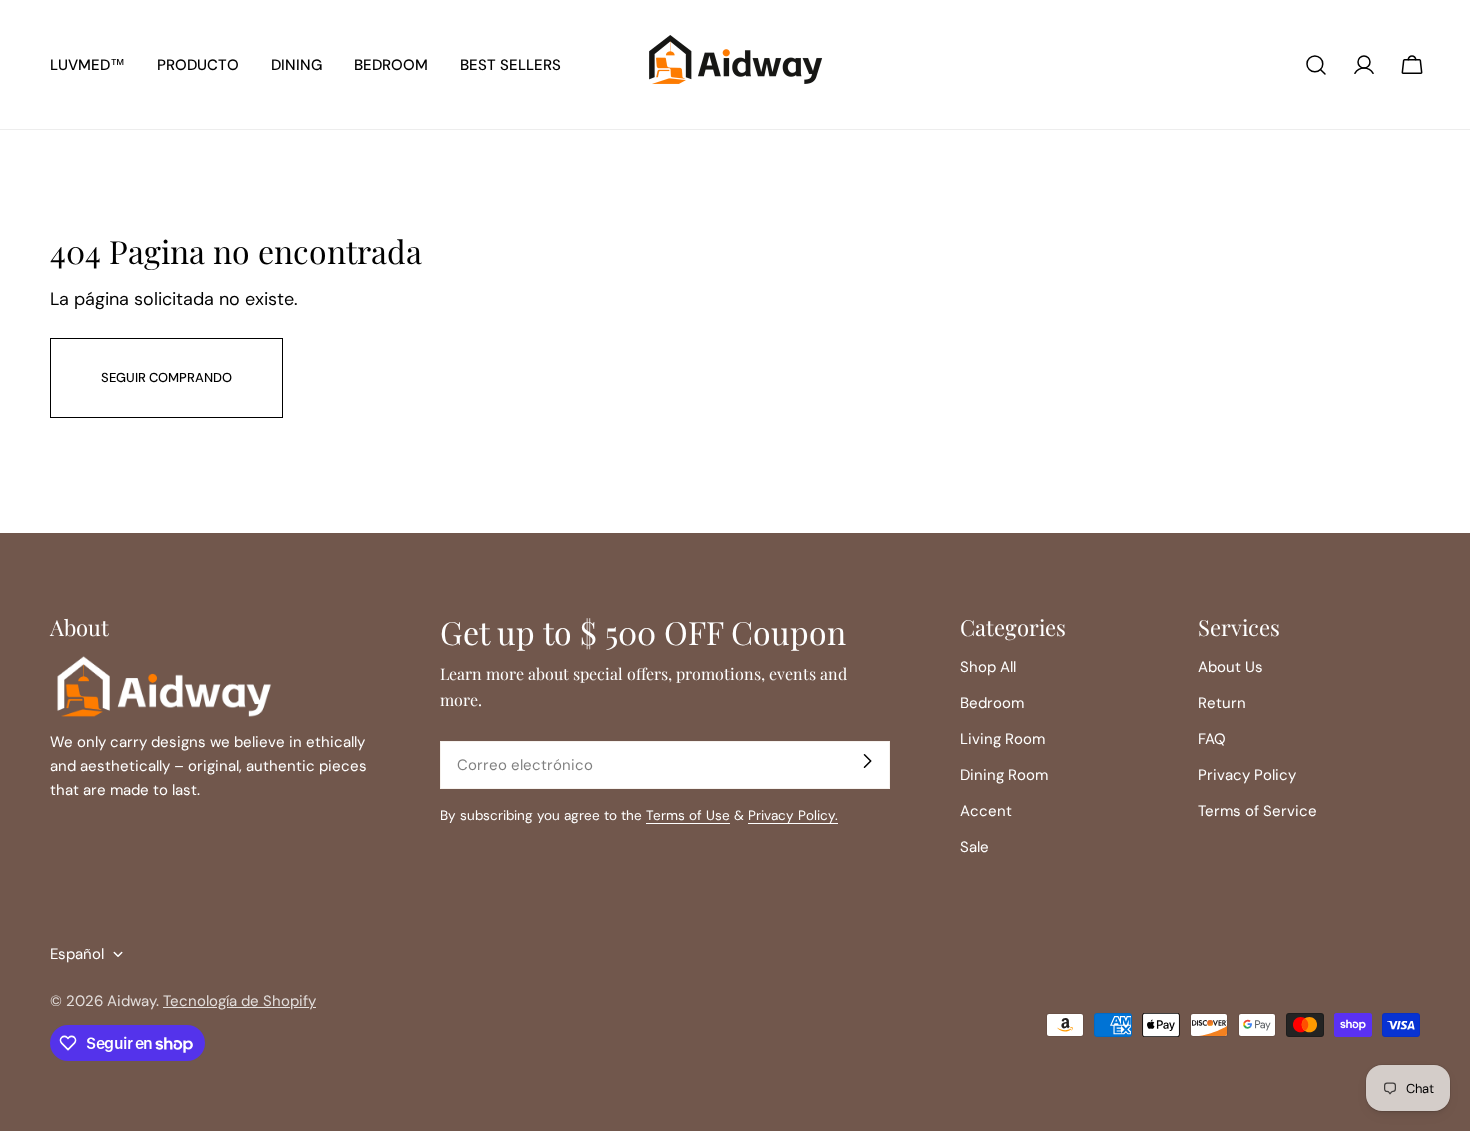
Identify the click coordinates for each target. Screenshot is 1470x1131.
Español (77, 954)
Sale (974, 847)
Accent (986, 811)
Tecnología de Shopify (239, 1001)
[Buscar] (1316, 65)
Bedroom (992, 703)
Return (1222, 703)
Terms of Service (1257, 811)
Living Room (1002, 739)
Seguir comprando (166, 377)
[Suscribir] (867, 761)
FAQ (1212, 739)
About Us (1230, 667)
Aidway (131, 1001)
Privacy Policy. (793, 815)
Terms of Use (688, 815)
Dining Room (1004, 775)
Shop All (988, 667)
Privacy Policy (1247, 775)
